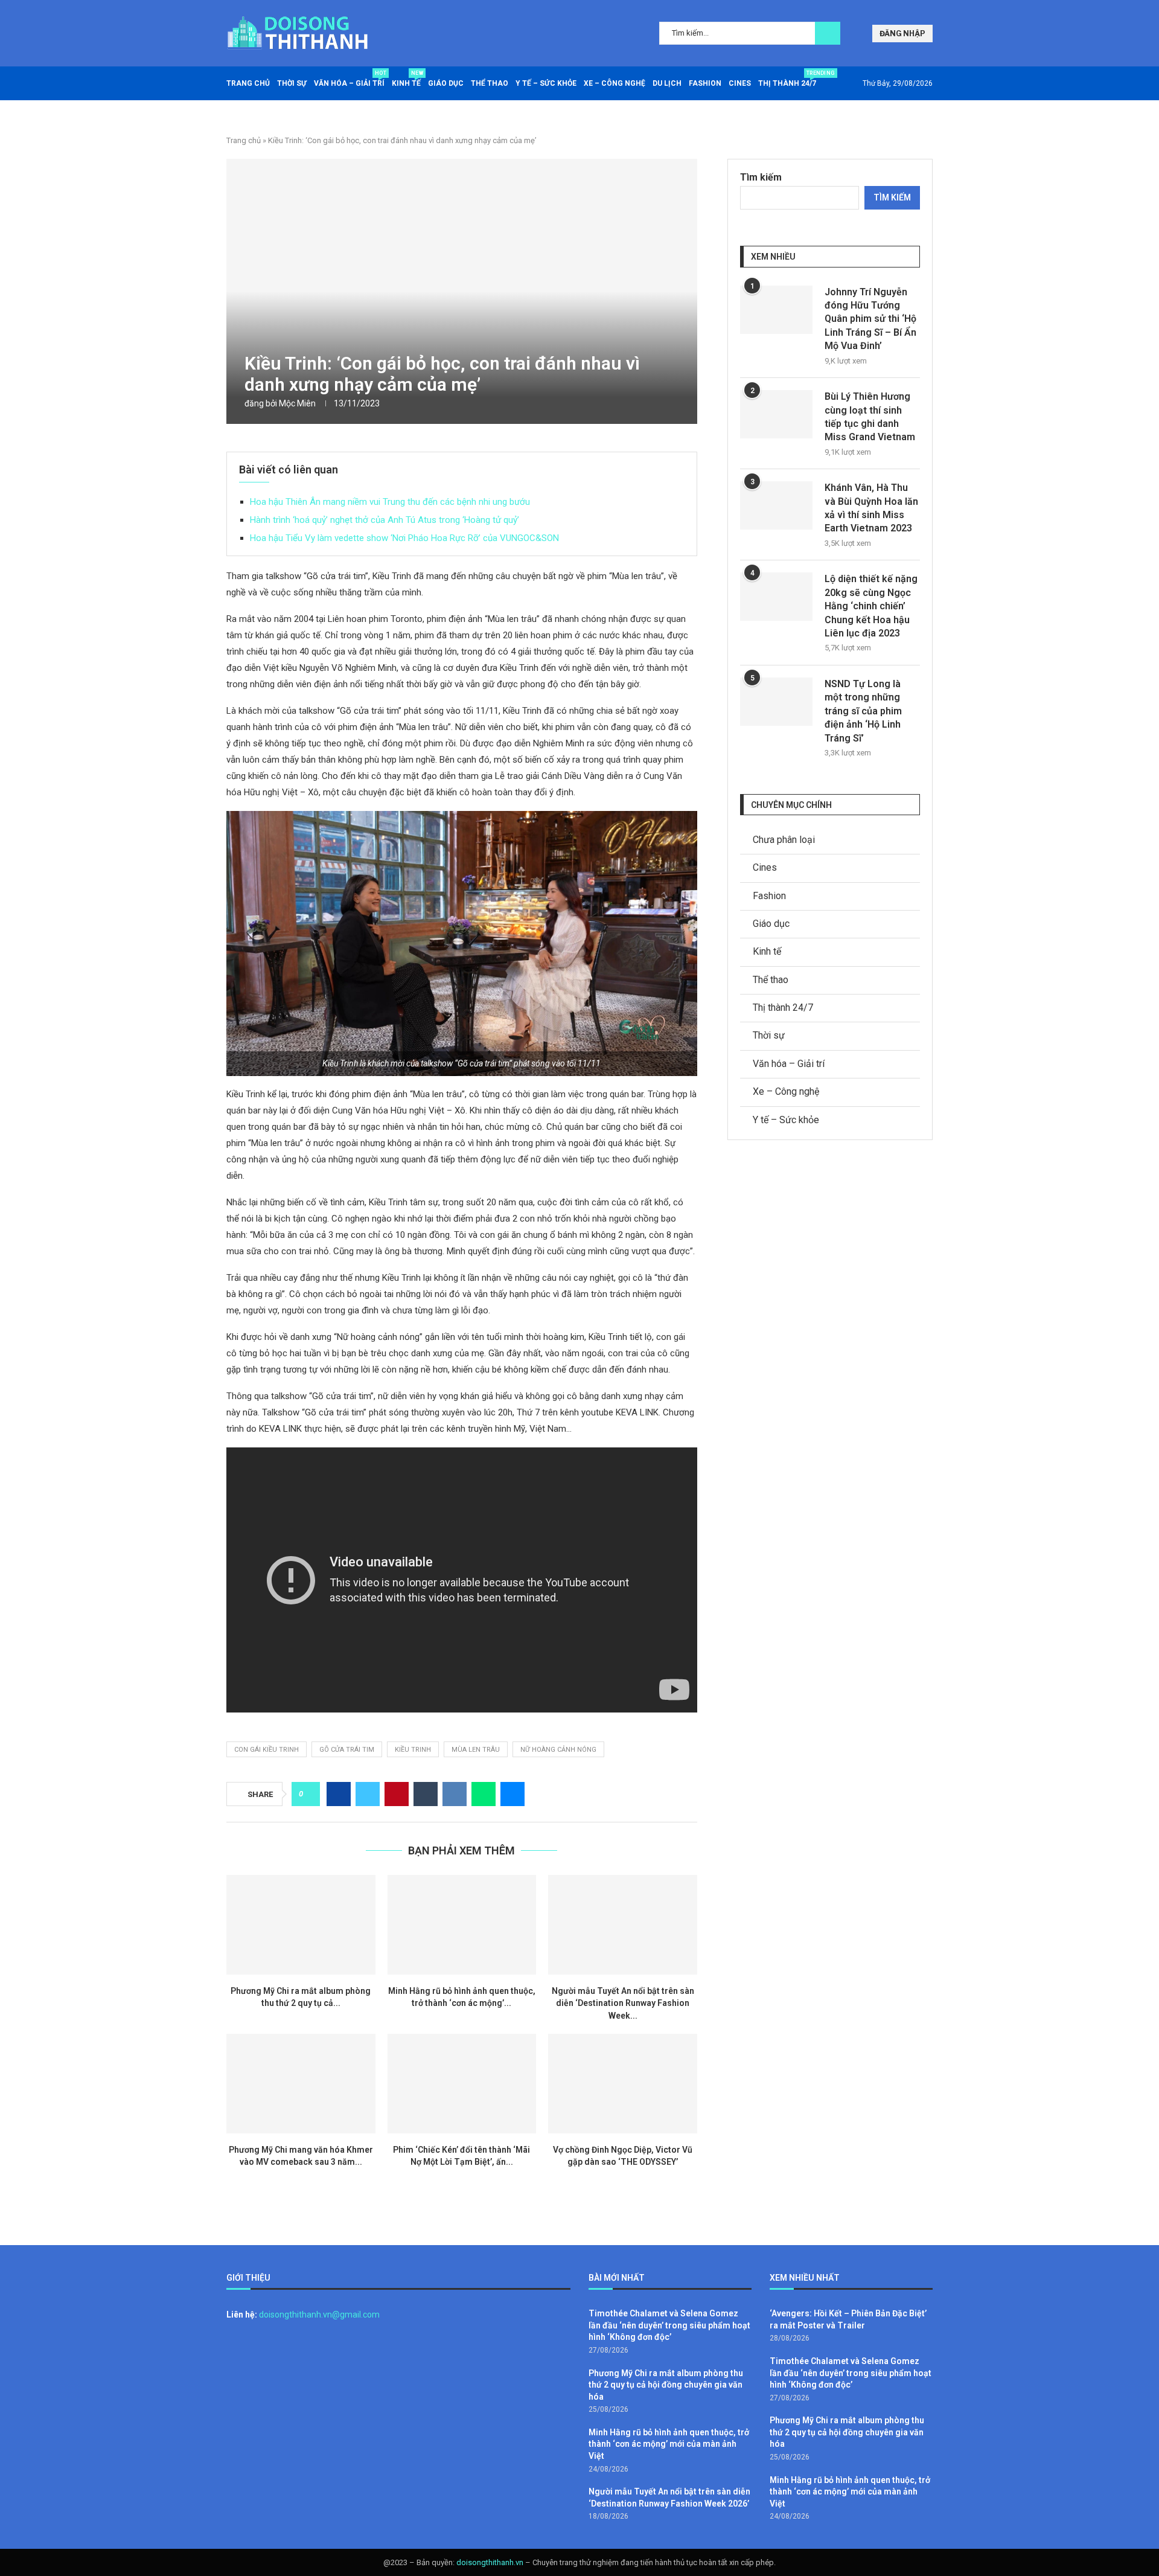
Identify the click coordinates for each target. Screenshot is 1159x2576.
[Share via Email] (512, 1794)
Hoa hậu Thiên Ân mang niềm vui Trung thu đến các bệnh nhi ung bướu (390, 502)
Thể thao (490, 83)
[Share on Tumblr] (426, 1794)
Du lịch (667, 83)
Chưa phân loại (784, 840)
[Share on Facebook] (339, 1794)
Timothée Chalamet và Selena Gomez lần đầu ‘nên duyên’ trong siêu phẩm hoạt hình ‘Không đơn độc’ (669, 2325)
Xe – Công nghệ (615, 83)
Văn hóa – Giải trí (349, 79)
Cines (740, 83)
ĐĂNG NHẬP (902, 34)
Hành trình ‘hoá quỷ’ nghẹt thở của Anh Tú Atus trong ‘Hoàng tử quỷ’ (385, 520)
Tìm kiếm (761, 177)
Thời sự (292, 83)
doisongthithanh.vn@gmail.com (319, 2315)
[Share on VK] (455, 1794)
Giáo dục (446, 83)
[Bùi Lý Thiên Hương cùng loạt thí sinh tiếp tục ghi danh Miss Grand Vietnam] (776, 414)
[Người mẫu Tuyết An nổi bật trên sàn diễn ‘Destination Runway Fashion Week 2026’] (623, 1924)
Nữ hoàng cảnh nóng (558, 1750)
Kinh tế (406, 79)
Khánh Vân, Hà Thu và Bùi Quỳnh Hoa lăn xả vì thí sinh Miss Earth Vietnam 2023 (871, 508)
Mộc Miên (297, 403)
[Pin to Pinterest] (397, 1794)
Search (828, 33)
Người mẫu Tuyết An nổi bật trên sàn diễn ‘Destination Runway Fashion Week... (623, 2003)
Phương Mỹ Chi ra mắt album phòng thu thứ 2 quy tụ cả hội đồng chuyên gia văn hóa (666, 2385)
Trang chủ (248, 83)
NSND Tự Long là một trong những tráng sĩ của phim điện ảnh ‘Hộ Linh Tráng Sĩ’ (863, 711)
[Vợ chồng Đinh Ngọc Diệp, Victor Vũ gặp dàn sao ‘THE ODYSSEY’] (623, 2083)
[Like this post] (309, 1794)
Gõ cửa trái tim (347, 1750)
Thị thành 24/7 (787, 79)
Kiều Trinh (413, 1750)
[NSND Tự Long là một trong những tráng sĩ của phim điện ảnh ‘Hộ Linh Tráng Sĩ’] (776, 702)
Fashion (705, 83)
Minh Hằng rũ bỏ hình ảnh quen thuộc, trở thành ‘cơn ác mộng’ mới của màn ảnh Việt (669, 2444)
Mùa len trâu (476, 1750)
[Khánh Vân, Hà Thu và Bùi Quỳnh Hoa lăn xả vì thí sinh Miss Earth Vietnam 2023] (776, 505)
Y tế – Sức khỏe (546, 83)
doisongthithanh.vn (490, 2562)
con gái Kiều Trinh (267, 1750)
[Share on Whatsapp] (484, 1794)
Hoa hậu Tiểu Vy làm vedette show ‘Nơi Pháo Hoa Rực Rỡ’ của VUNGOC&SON (404, 538)
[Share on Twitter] (368, 1794)
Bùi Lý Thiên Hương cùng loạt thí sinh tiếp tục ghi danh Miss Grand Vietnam (870, 417)
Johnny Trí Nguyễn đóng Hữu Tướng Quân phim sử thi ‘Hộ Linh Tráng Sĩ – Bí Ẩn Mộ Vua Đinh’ (870, 319)
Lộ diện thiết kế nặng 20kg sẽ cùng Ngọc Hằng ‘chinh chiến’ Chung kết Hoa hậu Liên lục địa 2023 (871, 606)
